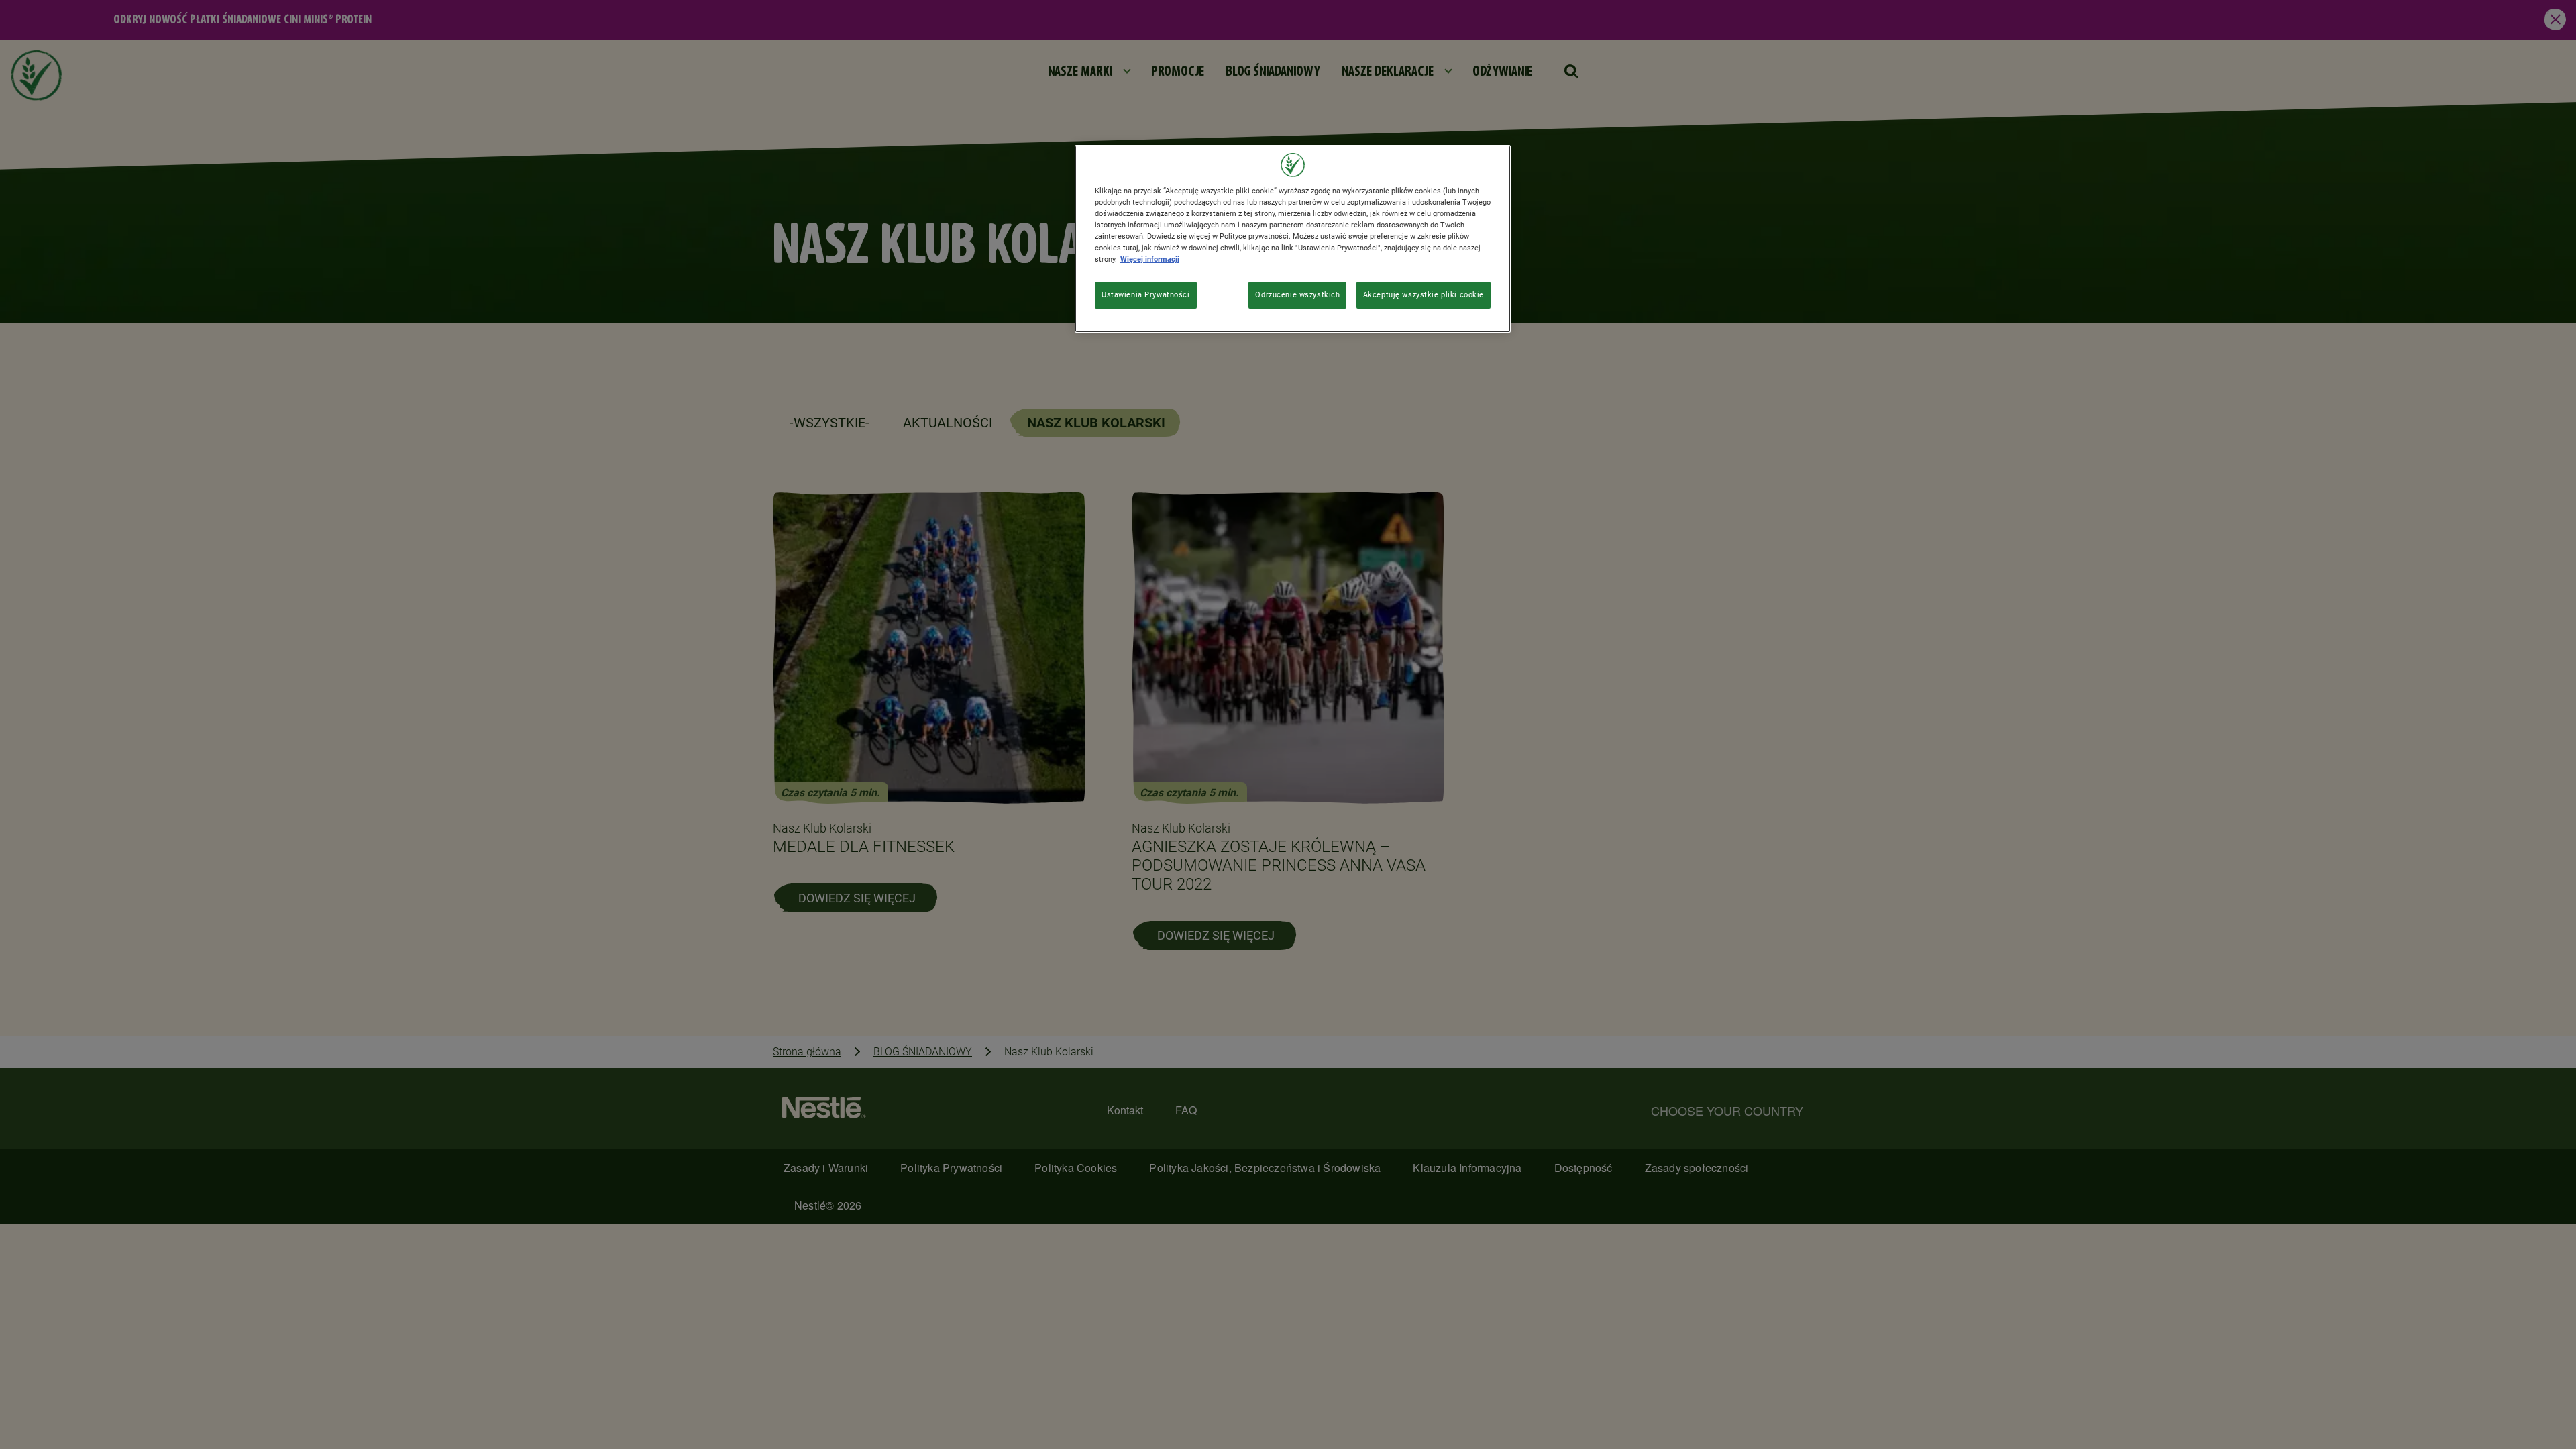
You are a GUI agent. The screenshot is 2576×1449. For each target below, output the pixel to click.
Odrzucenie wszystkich (1297, 294)
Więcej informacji (1150, 259)
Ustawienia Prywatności (1146, 294)
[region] (1293, 239)
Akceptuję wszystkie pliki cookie (1424, 294)
